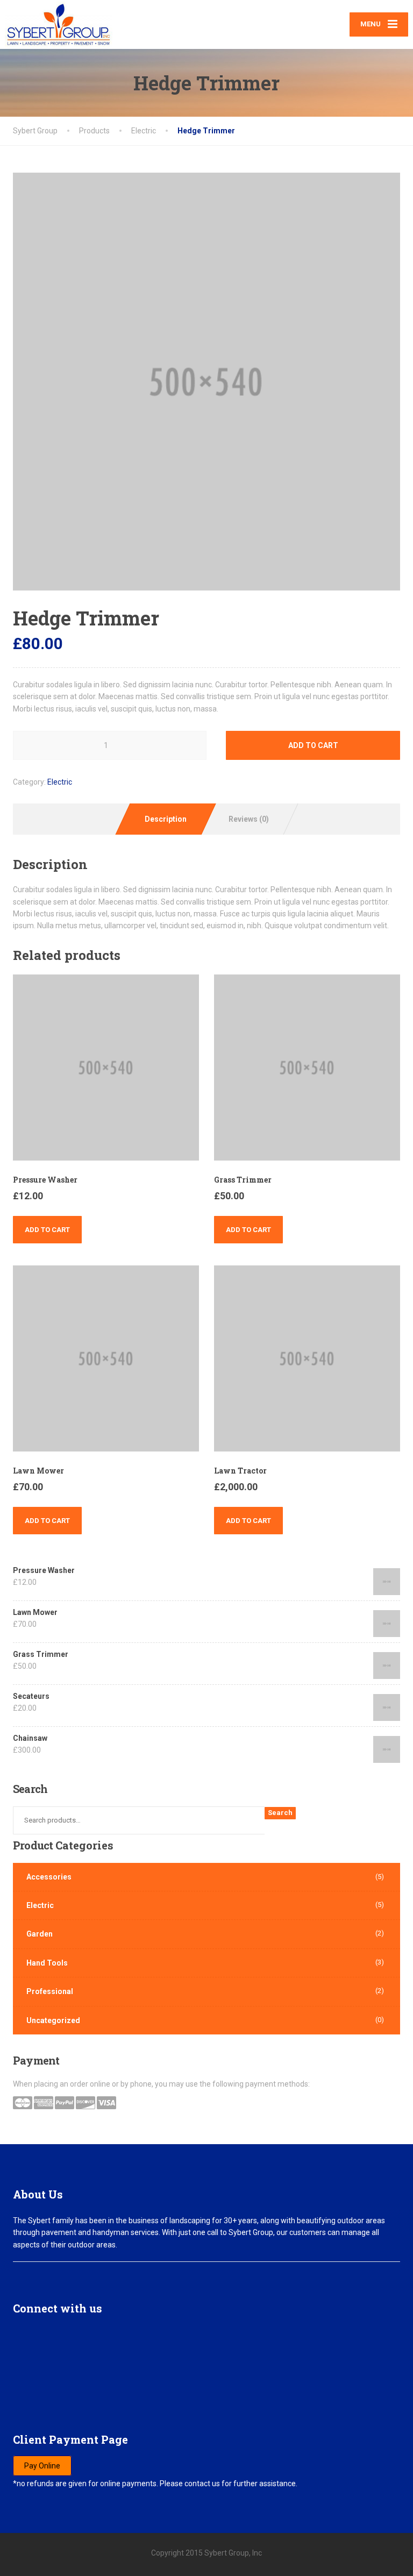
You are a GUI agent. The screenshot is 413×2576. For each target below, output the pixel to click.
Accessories (49, 1877)
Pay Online (42, 2466)
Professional (50, 1991)
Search (280, 1813)
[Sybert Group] (59, 24)
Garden (40, 1934)
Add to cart (313, 745)
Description (166, 819)
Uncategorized (53, 2020)
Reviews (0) (249, 819)
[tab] (165, 819)
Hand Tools (47, 1963)
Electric (60, 782)
